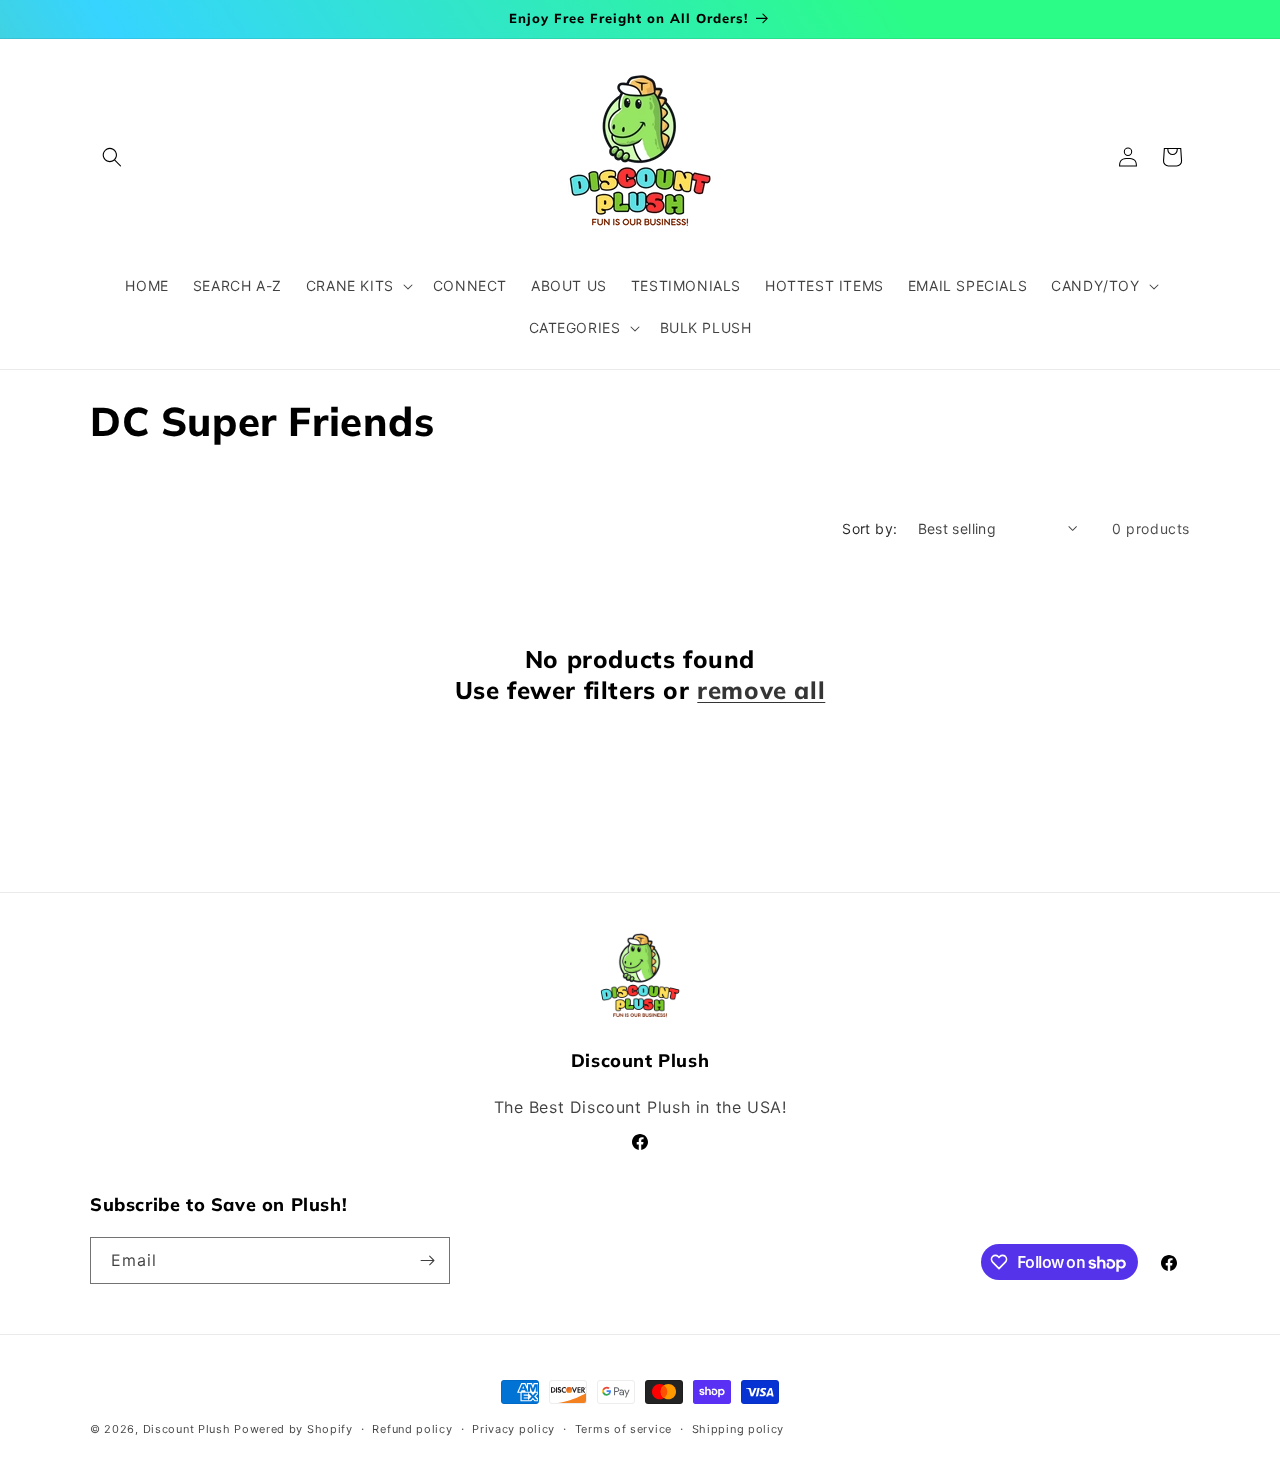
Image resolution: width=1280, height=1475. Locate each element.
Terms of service (623, 1429)
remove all (761, 690)
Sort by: (869, 528)
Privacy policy (513, 1429)
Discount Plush (187, 1429)
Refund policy (412, 1429)
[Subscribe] (427, 1260)
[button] (112, 157)
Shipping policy (738, 1429)
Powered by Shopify (293, 1429)
